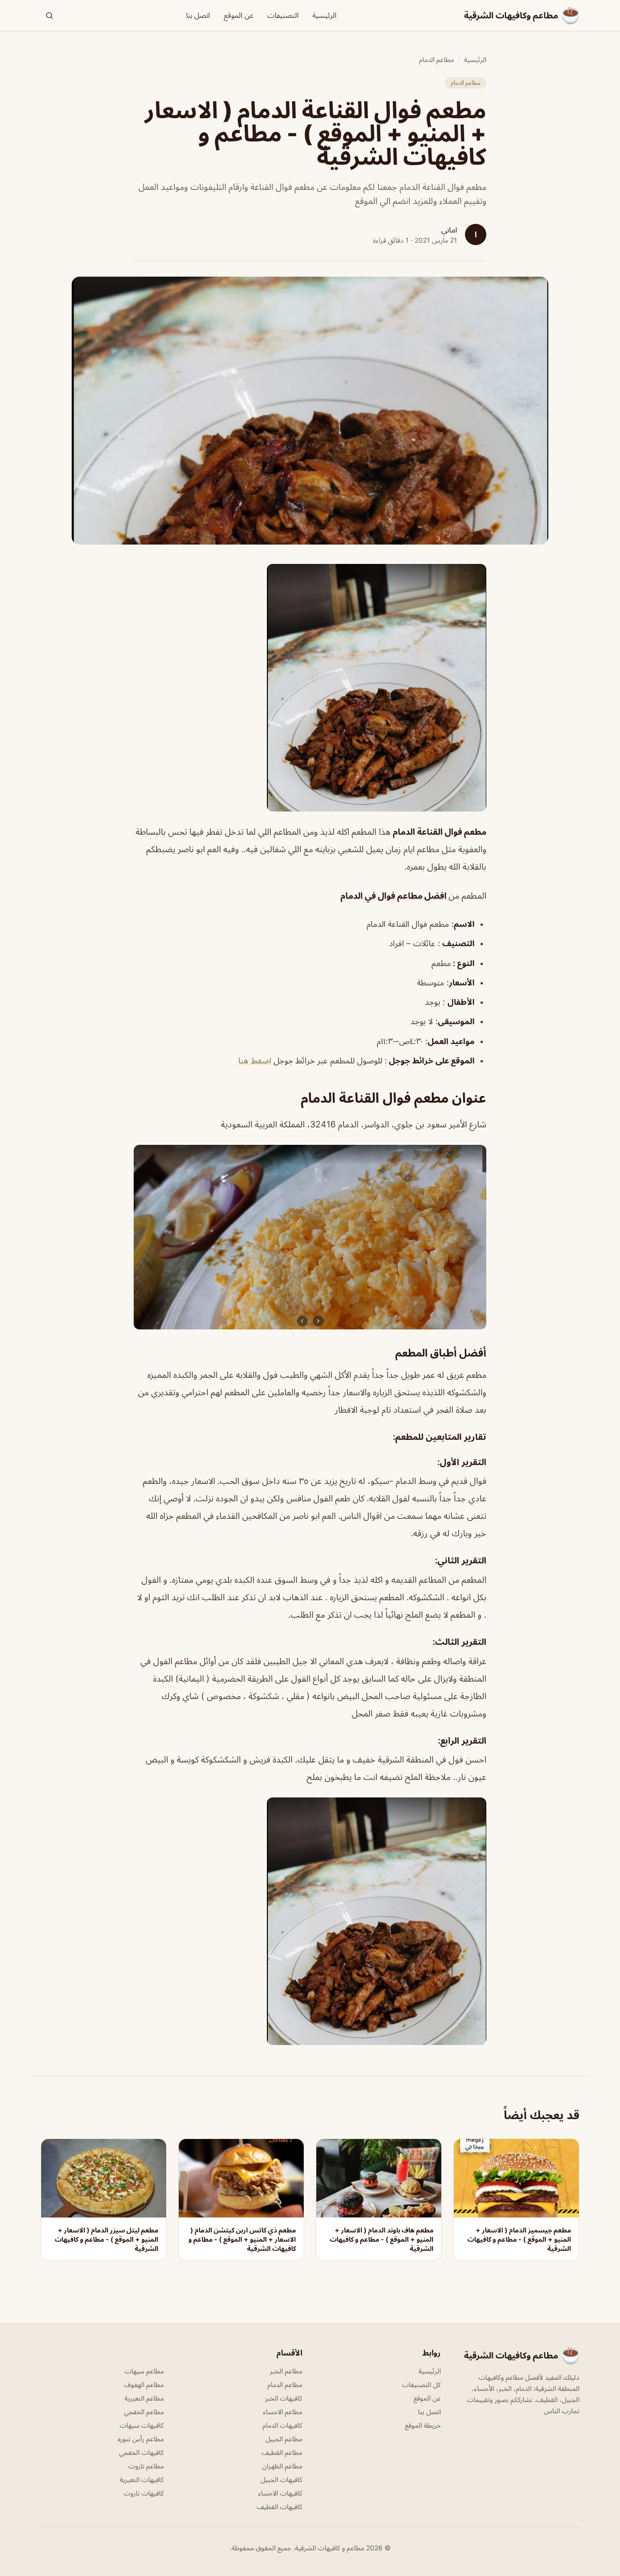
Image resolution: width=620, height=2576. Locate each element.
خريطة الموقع (423, 2425)
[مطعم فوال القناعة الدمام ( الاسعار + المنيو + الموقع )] (310, 688)
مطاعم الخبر (286, 2371)
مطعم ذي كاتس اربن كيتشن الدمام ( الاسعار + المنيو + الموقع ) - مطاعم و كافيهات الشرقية (242, 2239)
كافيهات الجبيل (281, 2479)
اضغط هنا (256, 1061)
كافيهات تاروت (144, 2493)
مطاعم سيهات (144, 2371)
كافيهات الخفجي (141, 2452)
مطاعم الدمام (436, 59)
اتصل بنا (198, 15)
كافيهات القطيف (279, 2506)
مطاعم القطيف (282, 2452)
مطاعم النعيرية (144, 2398)
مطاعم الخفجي (144, 2412)
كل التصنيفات (421, 2384)
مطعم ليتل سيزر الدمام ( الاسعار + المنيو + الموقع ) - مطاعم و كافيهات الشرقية (107, 2239)
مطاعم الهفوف (144, 2384)
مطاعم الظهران (282, 2466)
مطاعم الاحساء (283, 2412)
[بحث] (49, 16)
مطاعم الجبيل (284, 2439)
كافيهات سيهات (142, 2425)
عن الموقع (239, 15)
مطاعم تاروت (146, 2466)
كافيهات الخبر (284, 2398)
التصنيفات (283, 15)
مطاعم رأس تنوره (141, 2439)
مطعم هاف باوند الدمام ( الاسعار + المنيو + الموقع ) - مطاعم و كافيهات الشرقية (382, 2239)
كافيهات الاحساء (280, 2493)
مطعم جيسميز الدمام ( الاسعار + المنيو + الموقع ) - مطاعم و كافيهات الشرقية (519, 2239)
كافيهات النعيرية (142, 2479)
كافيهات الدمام (282, 2425)
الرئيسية (325, 15)
